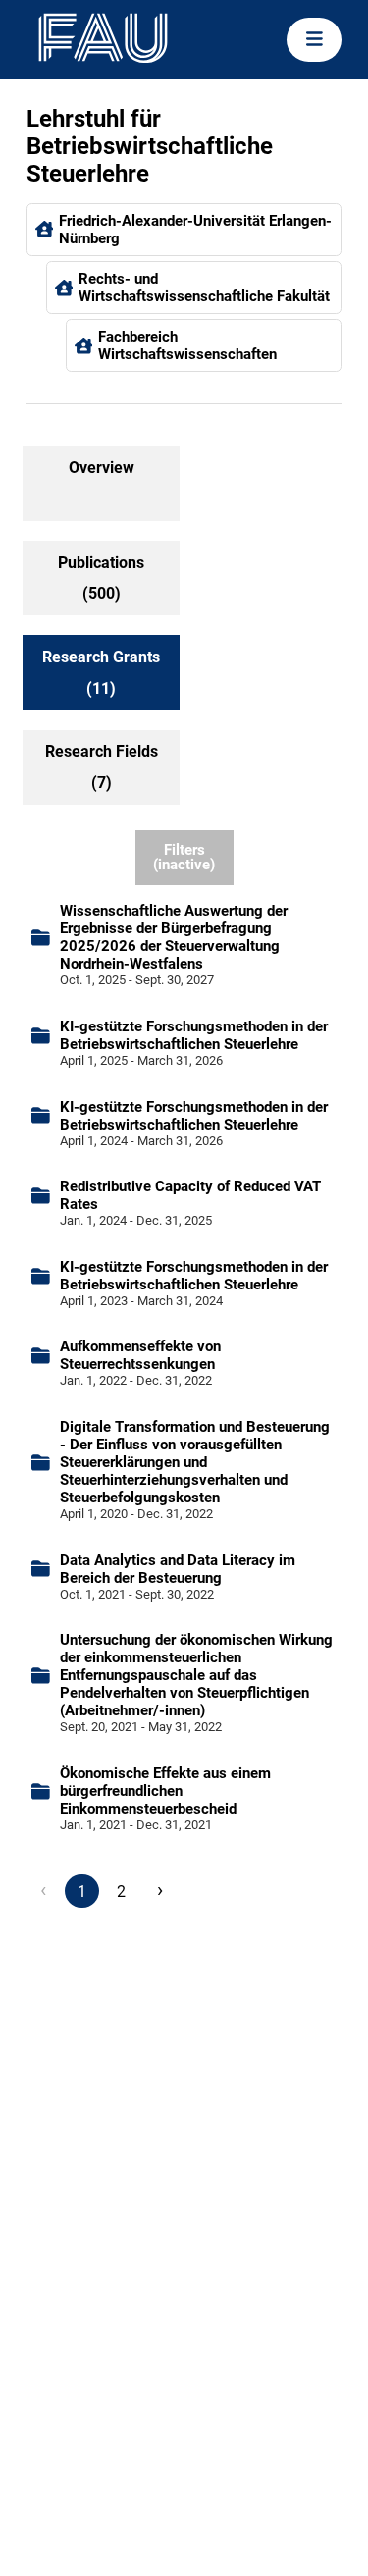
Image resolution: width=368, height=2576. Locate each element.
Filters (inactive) (184, 857)
